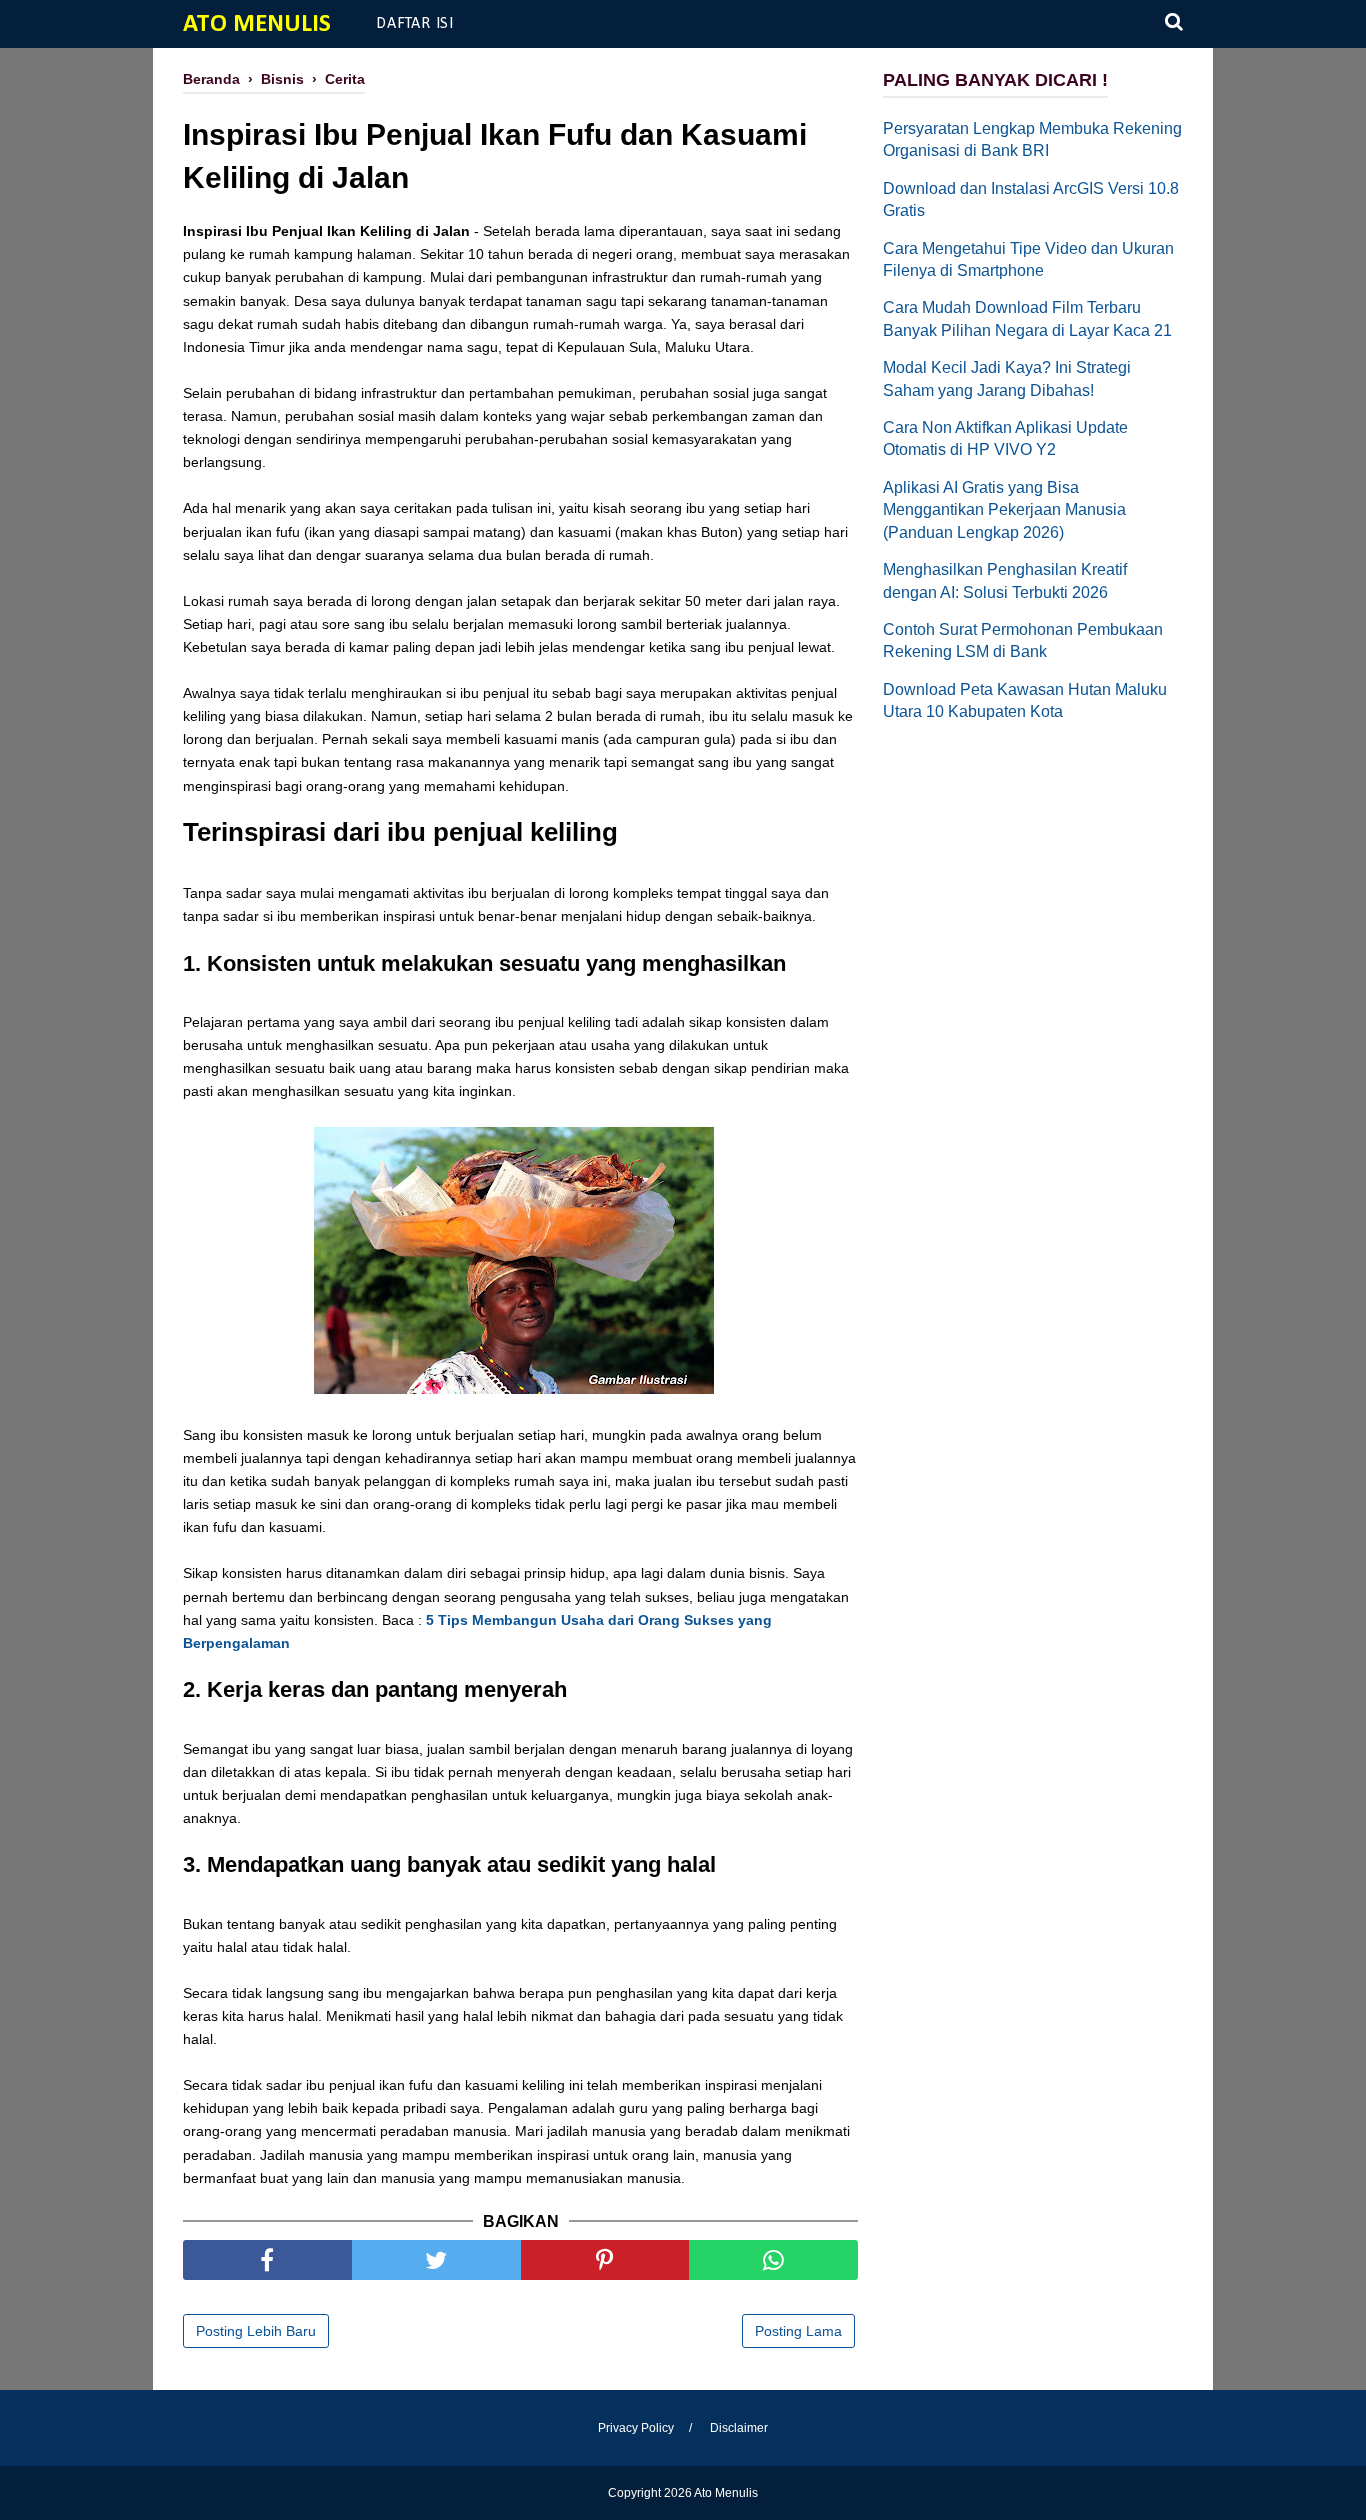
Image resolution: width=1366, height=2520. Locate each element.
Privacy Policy (636, 2428)
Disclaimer (739, 2428)
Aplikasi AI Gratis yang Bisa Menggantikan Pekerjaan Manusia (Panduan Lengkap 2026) (1004, 510)
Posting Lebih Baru (256, 2331)
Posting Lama (798, 2331)
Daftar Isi (415, 24)
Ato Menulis (257, 24)
